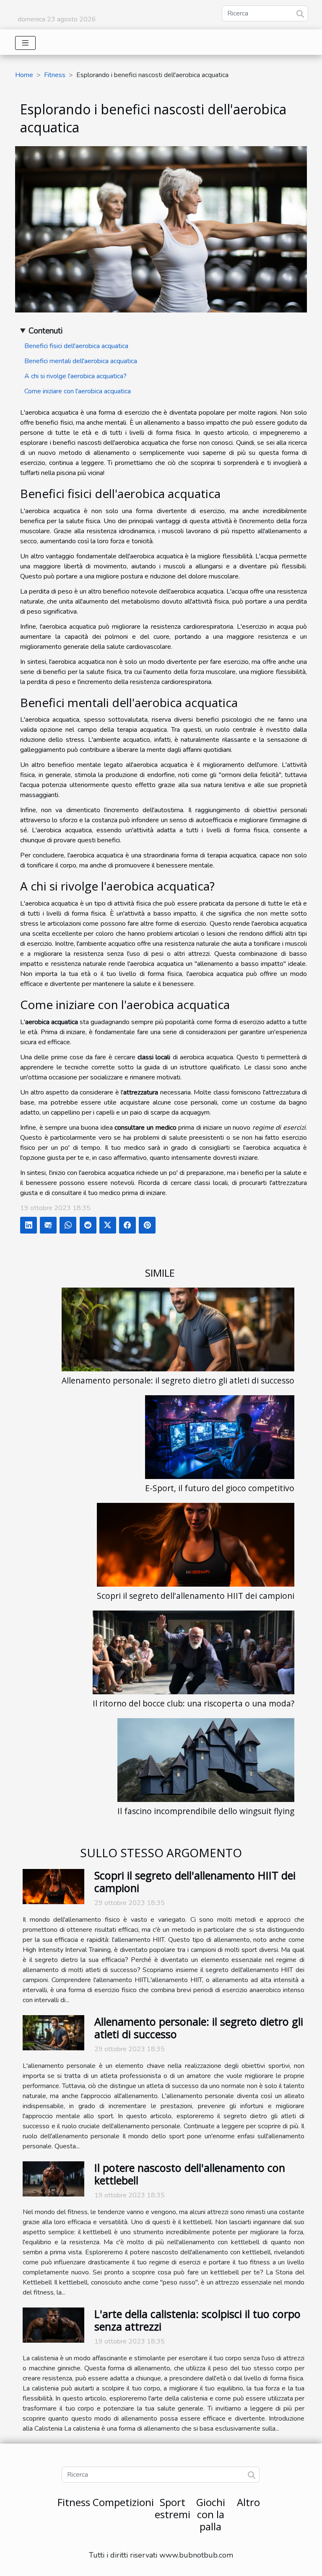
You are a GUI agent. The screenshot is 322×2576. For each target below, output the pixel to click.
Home (24, 75)
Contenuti (45, 331)
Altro (248, 2502)
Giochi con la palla (211, 2514)
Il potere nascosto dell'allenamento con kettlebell (190, 2174)
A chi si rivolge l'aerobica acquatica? (75, 376)
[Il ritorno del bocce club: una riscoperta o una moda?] (193, 1652)
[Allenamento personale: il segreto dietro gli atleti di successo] (178, 1329)
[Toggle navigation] (25, 43)
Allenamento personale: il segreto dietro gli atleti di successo (178, 1380)
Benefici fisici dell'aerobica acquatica (76, 346)
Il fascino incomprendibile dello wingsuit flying (206, 1811)
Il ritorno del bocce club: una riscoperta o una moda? (193, 1703)
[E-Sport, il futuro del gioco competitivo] (220, 1437)
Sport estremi (173, 2508)
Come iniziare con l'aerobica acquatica (78, 391)
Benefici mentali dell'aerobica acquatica (81, 361)
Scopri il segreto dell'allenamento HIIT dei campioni (196, 1596)
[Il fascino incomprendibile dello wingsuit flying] (206, 1760)
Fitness (55, 75)
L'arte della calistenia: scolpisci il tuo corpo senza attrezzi (197, 2320)
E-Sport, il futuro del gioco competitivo (220, 1488)
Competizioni (123, 2502)
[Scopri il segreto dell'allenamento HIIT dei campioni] (196, 1545)
